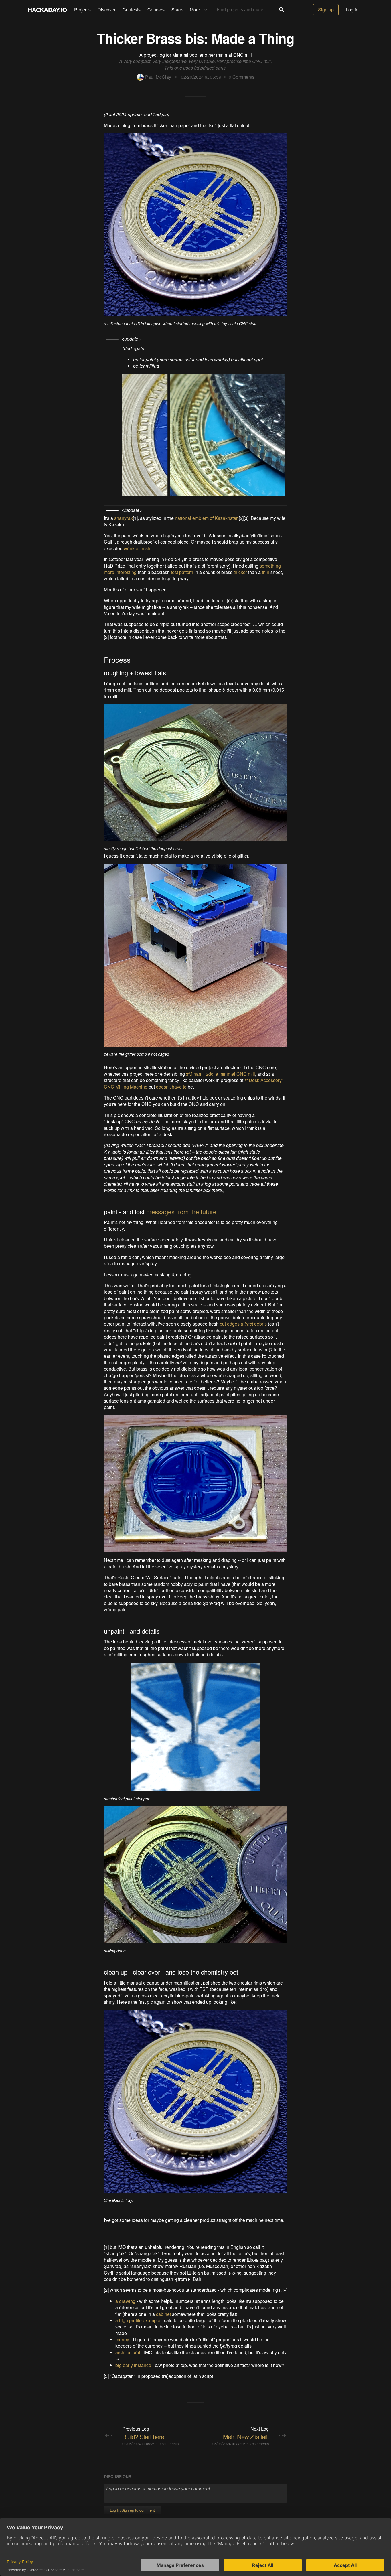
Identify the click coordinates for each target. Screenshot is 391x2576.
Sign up (326, 10)
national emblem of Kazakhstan (207, 518)
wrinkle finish (137, 548)
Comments (242, 77)
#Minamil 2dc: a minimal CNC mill (221, 1074)
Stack (177, 10)
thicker (240, 572)
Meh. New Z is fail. (246, 2436)
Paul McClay (158, 77)
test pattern (182, 572)
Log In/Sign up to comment (132, 2510)
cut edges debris (243, 1324)
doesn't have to (171, 1087)
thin (266, 572)
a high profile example (138, 2320)
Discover (107, 10)
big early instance (133, 2365)
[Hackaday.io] (48, 10)
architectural (128, 2352)
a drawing (125, 2301)
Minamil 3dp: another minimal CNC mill (212, 55)
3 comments (259, 2444)
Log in (352, 10)
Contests (132, 10)
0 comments (169, 2444)
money (122, 2339)
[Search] (282, 10)
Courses (156, 10)
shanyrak (124, 518)
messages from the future (181, 1212)
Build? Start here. (144, 2436)
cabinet (163, 2314)
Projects (82, 10)
